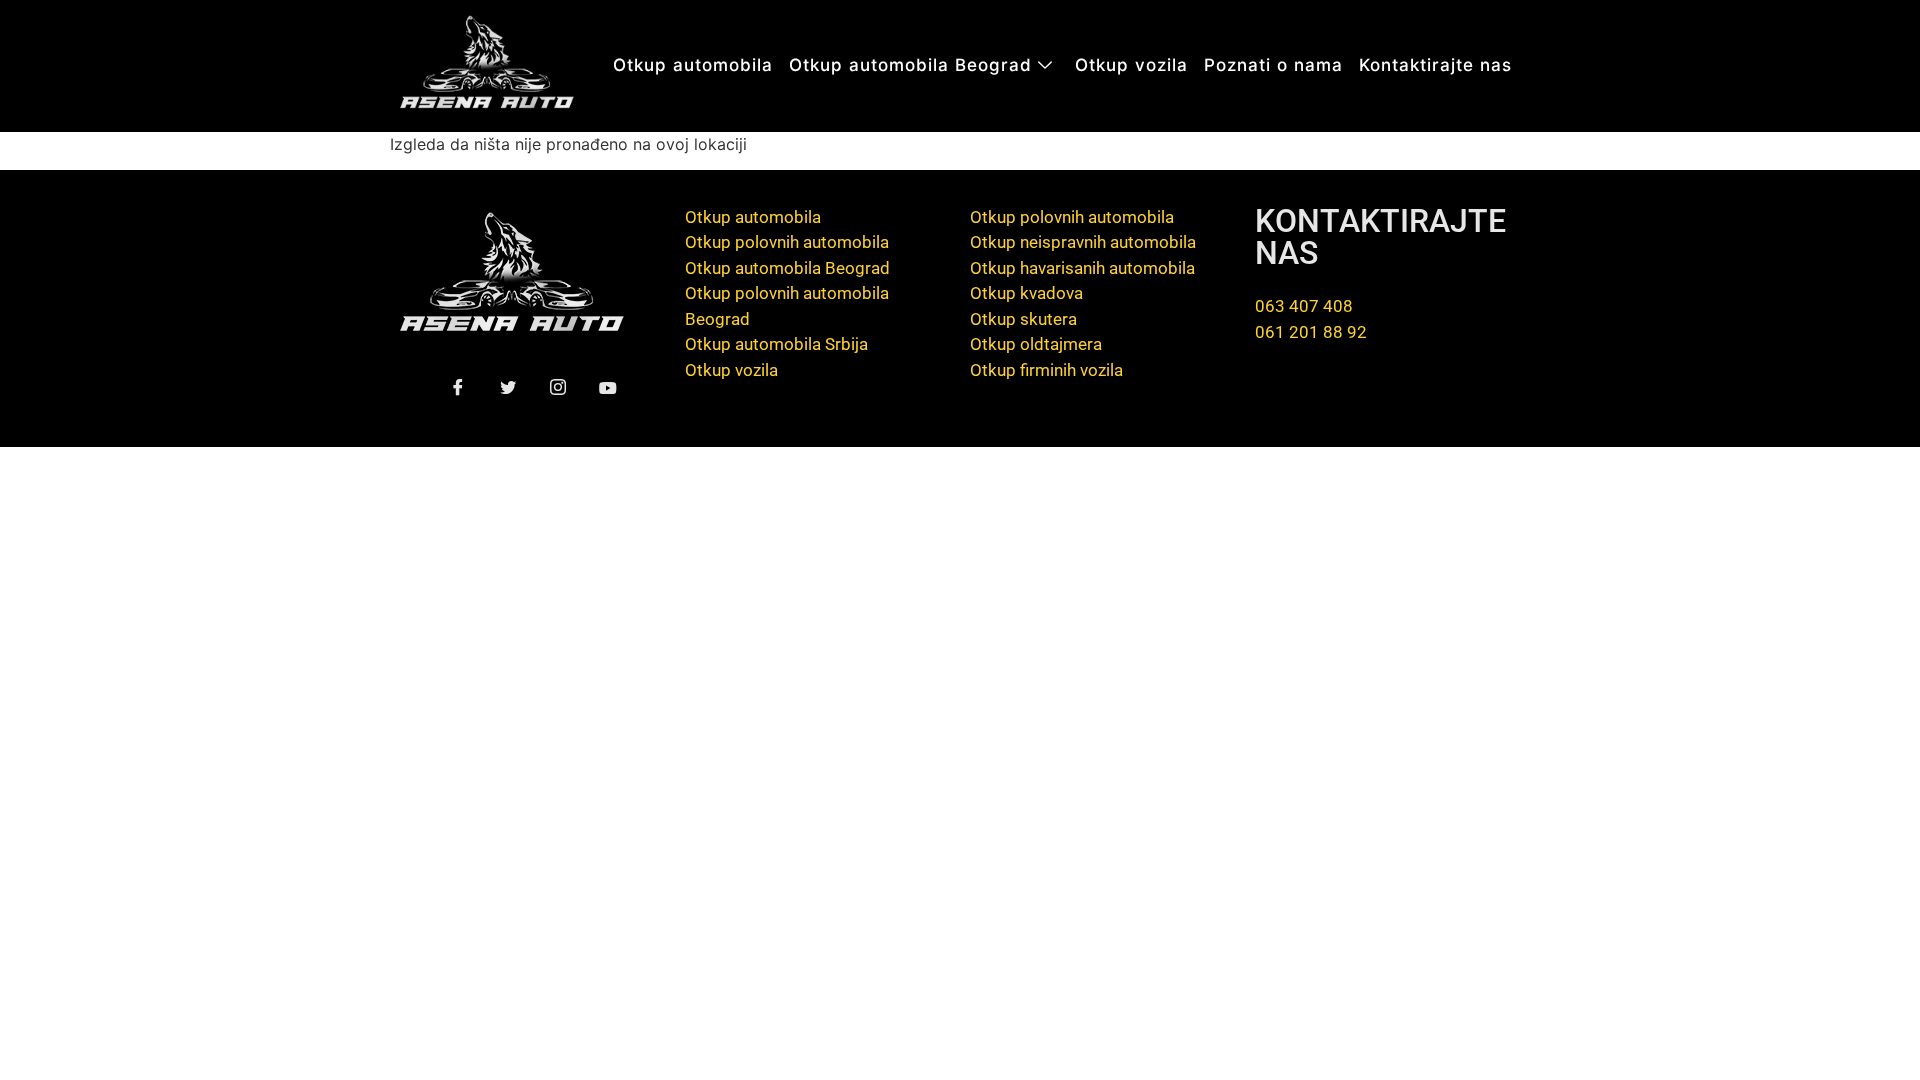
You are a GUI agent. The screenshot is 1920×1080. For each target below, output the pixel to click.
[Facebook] (457, 389)
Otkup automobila (693, 65)
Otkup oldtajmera (1036, 344)
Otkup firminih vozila (1046, 370)
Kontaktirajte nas (1435, 65)
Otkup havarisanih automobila (1082, 268)
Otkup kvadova (1026, 293)
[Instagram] (557, 389)
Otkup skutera (1023, 319)
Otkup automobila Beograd (910, 65)
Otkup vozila (1131, 65)
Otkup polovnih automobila (787, 242)
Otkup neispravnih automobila (1083, 242)
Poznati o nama (1273, 65)
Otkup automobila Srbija (776, 344)
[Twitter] (507, 389)
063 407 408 (1304, 306)
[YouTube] (607, 389)
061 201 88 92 (1311, 332)
